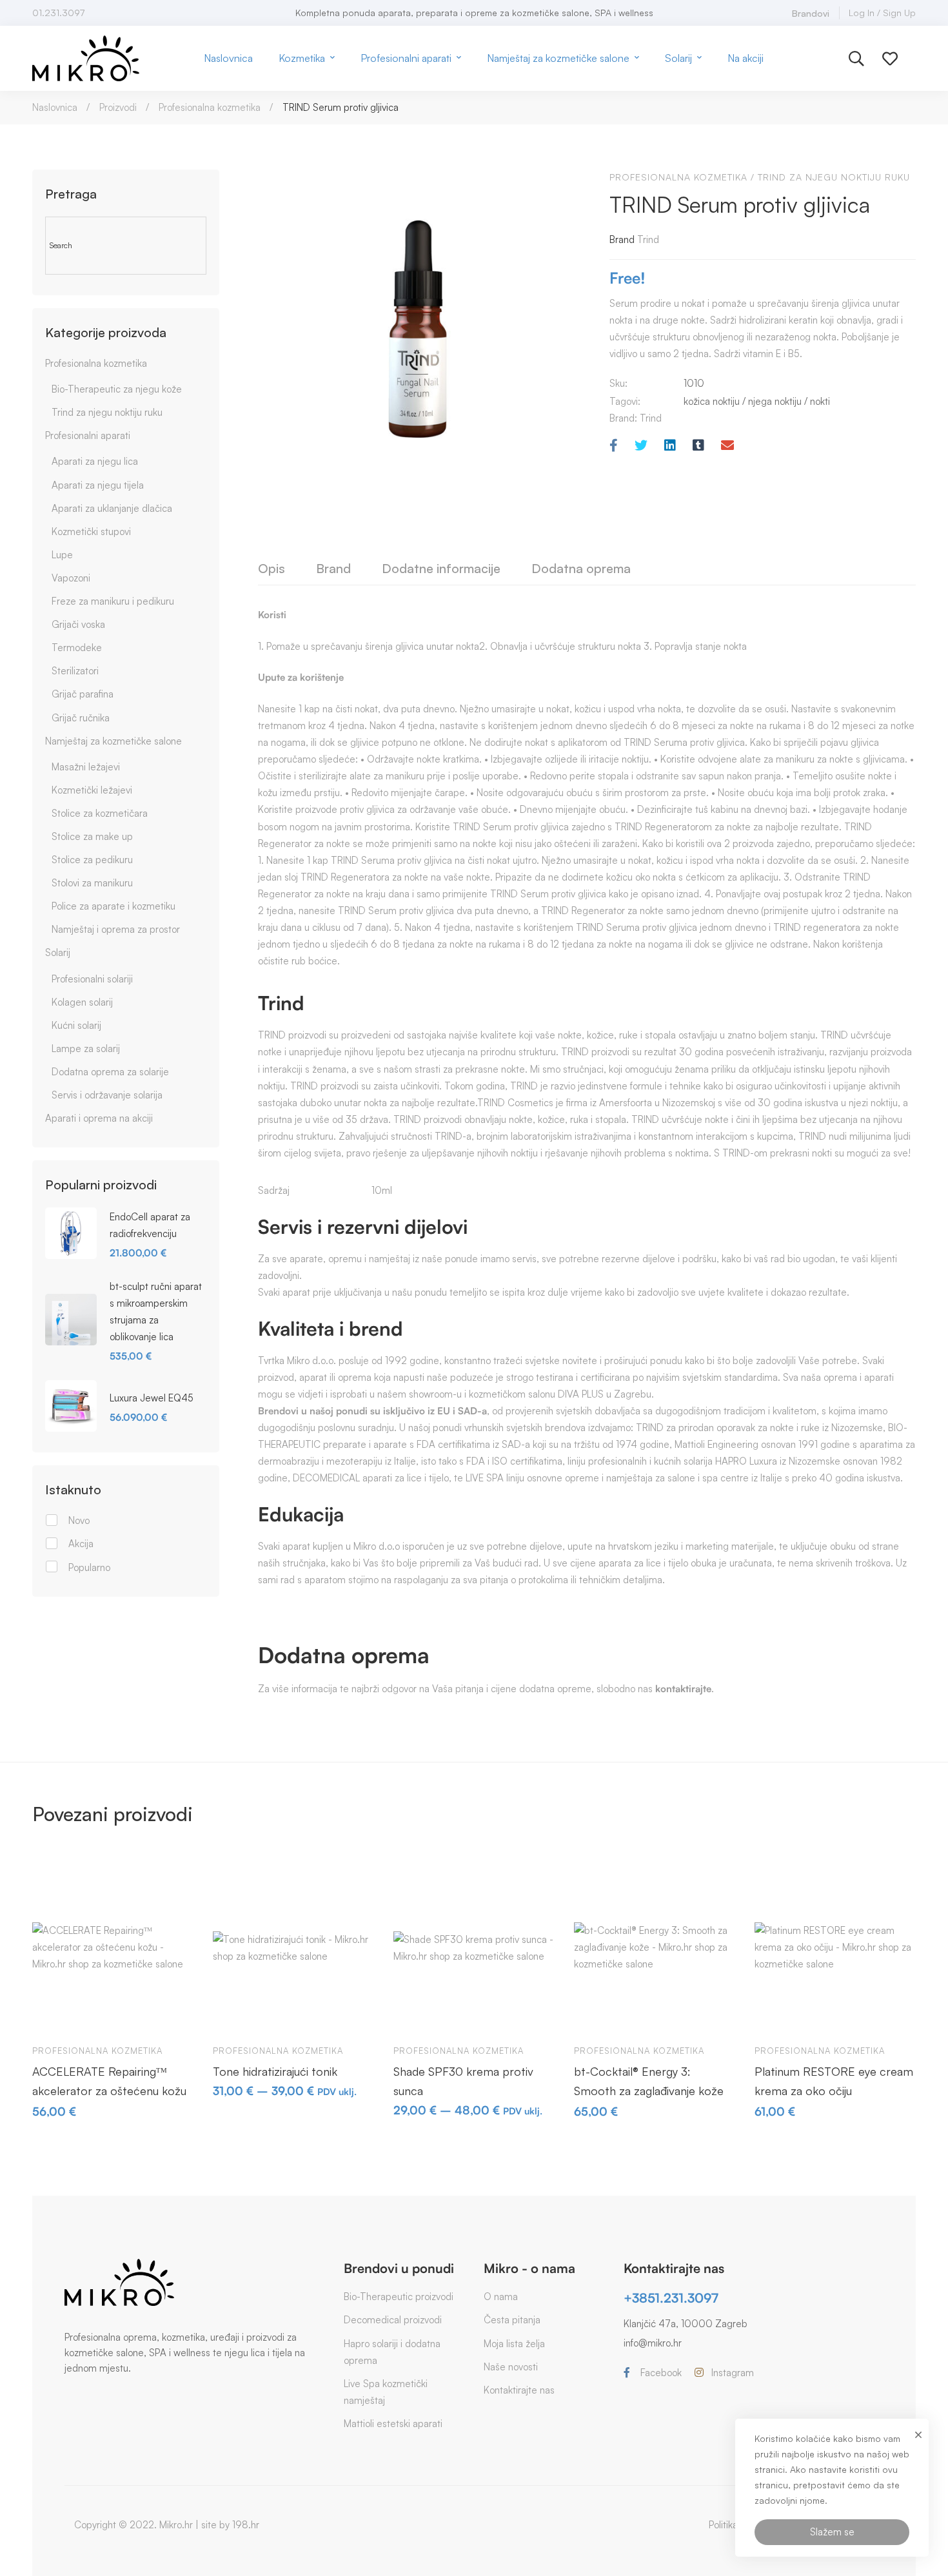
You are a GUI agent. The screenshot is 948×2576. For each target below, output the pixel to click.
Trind (648, 239)
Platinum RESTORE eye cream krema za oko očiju (834, 2081)
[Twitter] (641, 446)
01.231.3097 (58, 13)
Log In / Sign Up (882, 13)
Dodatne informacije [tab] (441, 568)
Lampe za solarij (86, 1049)
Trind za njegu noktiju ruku (107, 412)
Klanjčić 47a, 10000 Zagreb (686, 2324)
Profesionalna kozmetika (210, 107)
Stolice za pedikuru (92, 860)
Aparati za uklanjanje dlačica (112, 508)
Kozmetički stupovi (91, 532)
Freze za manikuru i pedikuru (113, 601)
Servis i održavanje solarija (107, 1095)
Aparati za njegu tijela (98, 485)
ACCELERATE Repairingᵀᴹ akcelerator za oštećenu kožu (109, 2081)
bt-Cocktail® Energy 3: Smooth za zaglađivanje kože (649, 2081)
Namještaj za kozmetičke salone (114, 741)
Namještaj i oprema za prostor (116, 929)
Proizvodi (118, 107)
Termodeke (77, 648)
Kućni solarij (76, 1025)
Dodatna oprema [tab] (581, 568)
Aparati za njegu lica (95, 461)
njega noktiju (775, 401)
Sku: (618, 383)
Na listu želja (129, 2015)
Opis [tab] (272, 568)
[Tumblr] (698, 446)
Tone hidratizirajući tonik (275, 2071)
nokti (820, 401)
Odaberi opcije (235, 2015)
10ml (382, 1190)
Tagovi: (625, 401)
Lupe (62, 555)
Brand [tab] (333, 568)
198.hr (246, 2525)
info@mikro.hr (653, 2343)
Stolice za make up (92, 836)
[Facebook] (614, 446)
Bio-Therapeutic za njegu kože (117, 389)
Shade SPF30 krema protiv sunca (463, 2081)
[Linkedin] (670, 446)
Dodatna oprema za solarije (110, 1072)
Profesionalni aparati (88, 435)
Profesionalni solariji (92, 979)
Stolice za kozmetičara (100, 813)
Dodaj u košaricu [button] (54, 2015)
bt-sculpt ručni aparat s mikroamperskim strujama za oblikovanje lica (156, 1312)
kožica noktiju (712, 401)
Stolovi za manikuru (92, 883)
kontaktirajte (683, 1689)
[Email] (727, 446)
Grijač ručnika (81, 718)
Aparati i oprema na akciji (99, 1118)
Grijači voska (78, 624)
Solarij (58, 952)
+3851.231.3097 (671, 2298)
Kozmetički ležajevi (92, 790)
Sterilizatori (75, 671)
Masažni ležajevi (86, 767)
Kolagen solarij (82, 1002)
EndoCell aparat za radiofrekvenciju (150, 1225)
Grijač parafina (83, 694)
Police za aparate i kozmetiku (114, 906)
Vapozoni (71, 578)
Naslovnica (55, 107)
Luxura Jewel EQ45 (152, 1398)
